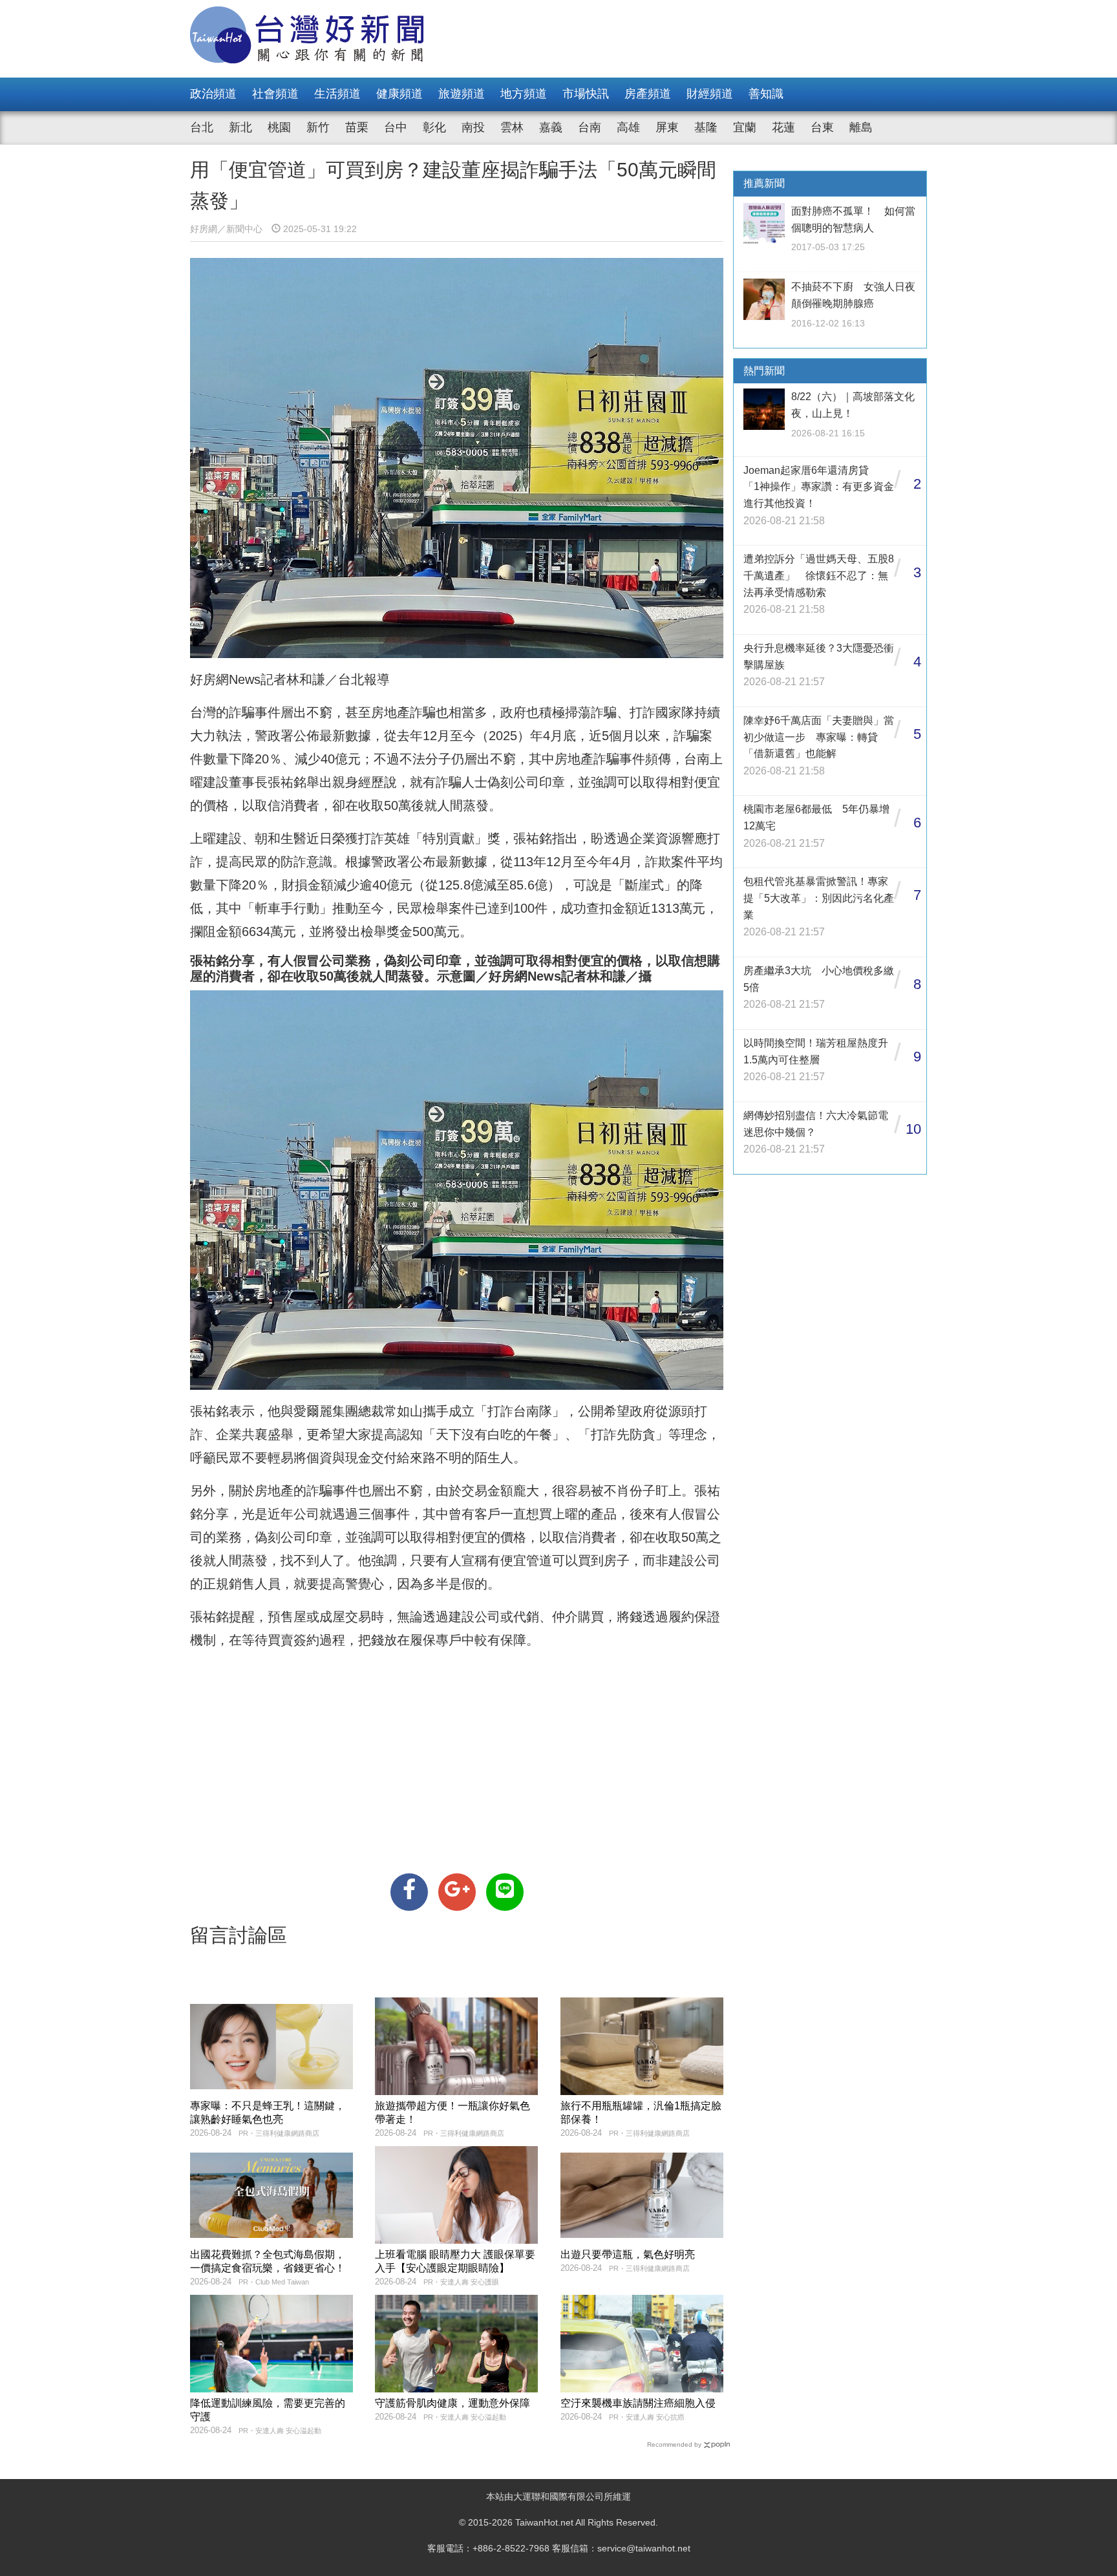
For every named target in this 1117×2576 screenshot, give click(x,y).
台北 (202, 127)
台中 (396, 127)
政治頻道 (213, 94)
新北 (240, 127)
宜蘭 (745, 127)
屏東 (667, 127)
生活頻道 (337, 94)
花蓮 (783, 127)
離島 (861, 127)
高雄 (628, 127)
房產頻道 (648, 94)
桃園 (279, 127)
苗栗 (357, 127)
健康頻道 (399, 94)
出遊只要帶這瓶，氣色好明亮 (628, 2254)
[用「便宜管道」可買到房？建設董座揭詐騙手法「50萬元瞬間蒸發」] (409, 1892)
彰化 (434, 127)
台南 (590, 127)
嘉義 (551, 127)
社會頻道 (275, 94)
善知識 (766, 94)
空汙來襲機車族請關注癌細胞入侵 (638, 2403)
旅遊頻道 (462, 94)
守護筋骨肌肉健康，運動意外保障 (452, 2403)
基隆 (706, 127)
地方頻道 (524, 94)
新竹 (318, 127)
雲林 (512, 127)
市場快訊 (586, 94)
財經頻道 (710, 94)
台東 (822, 127)
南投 (473, 127)
